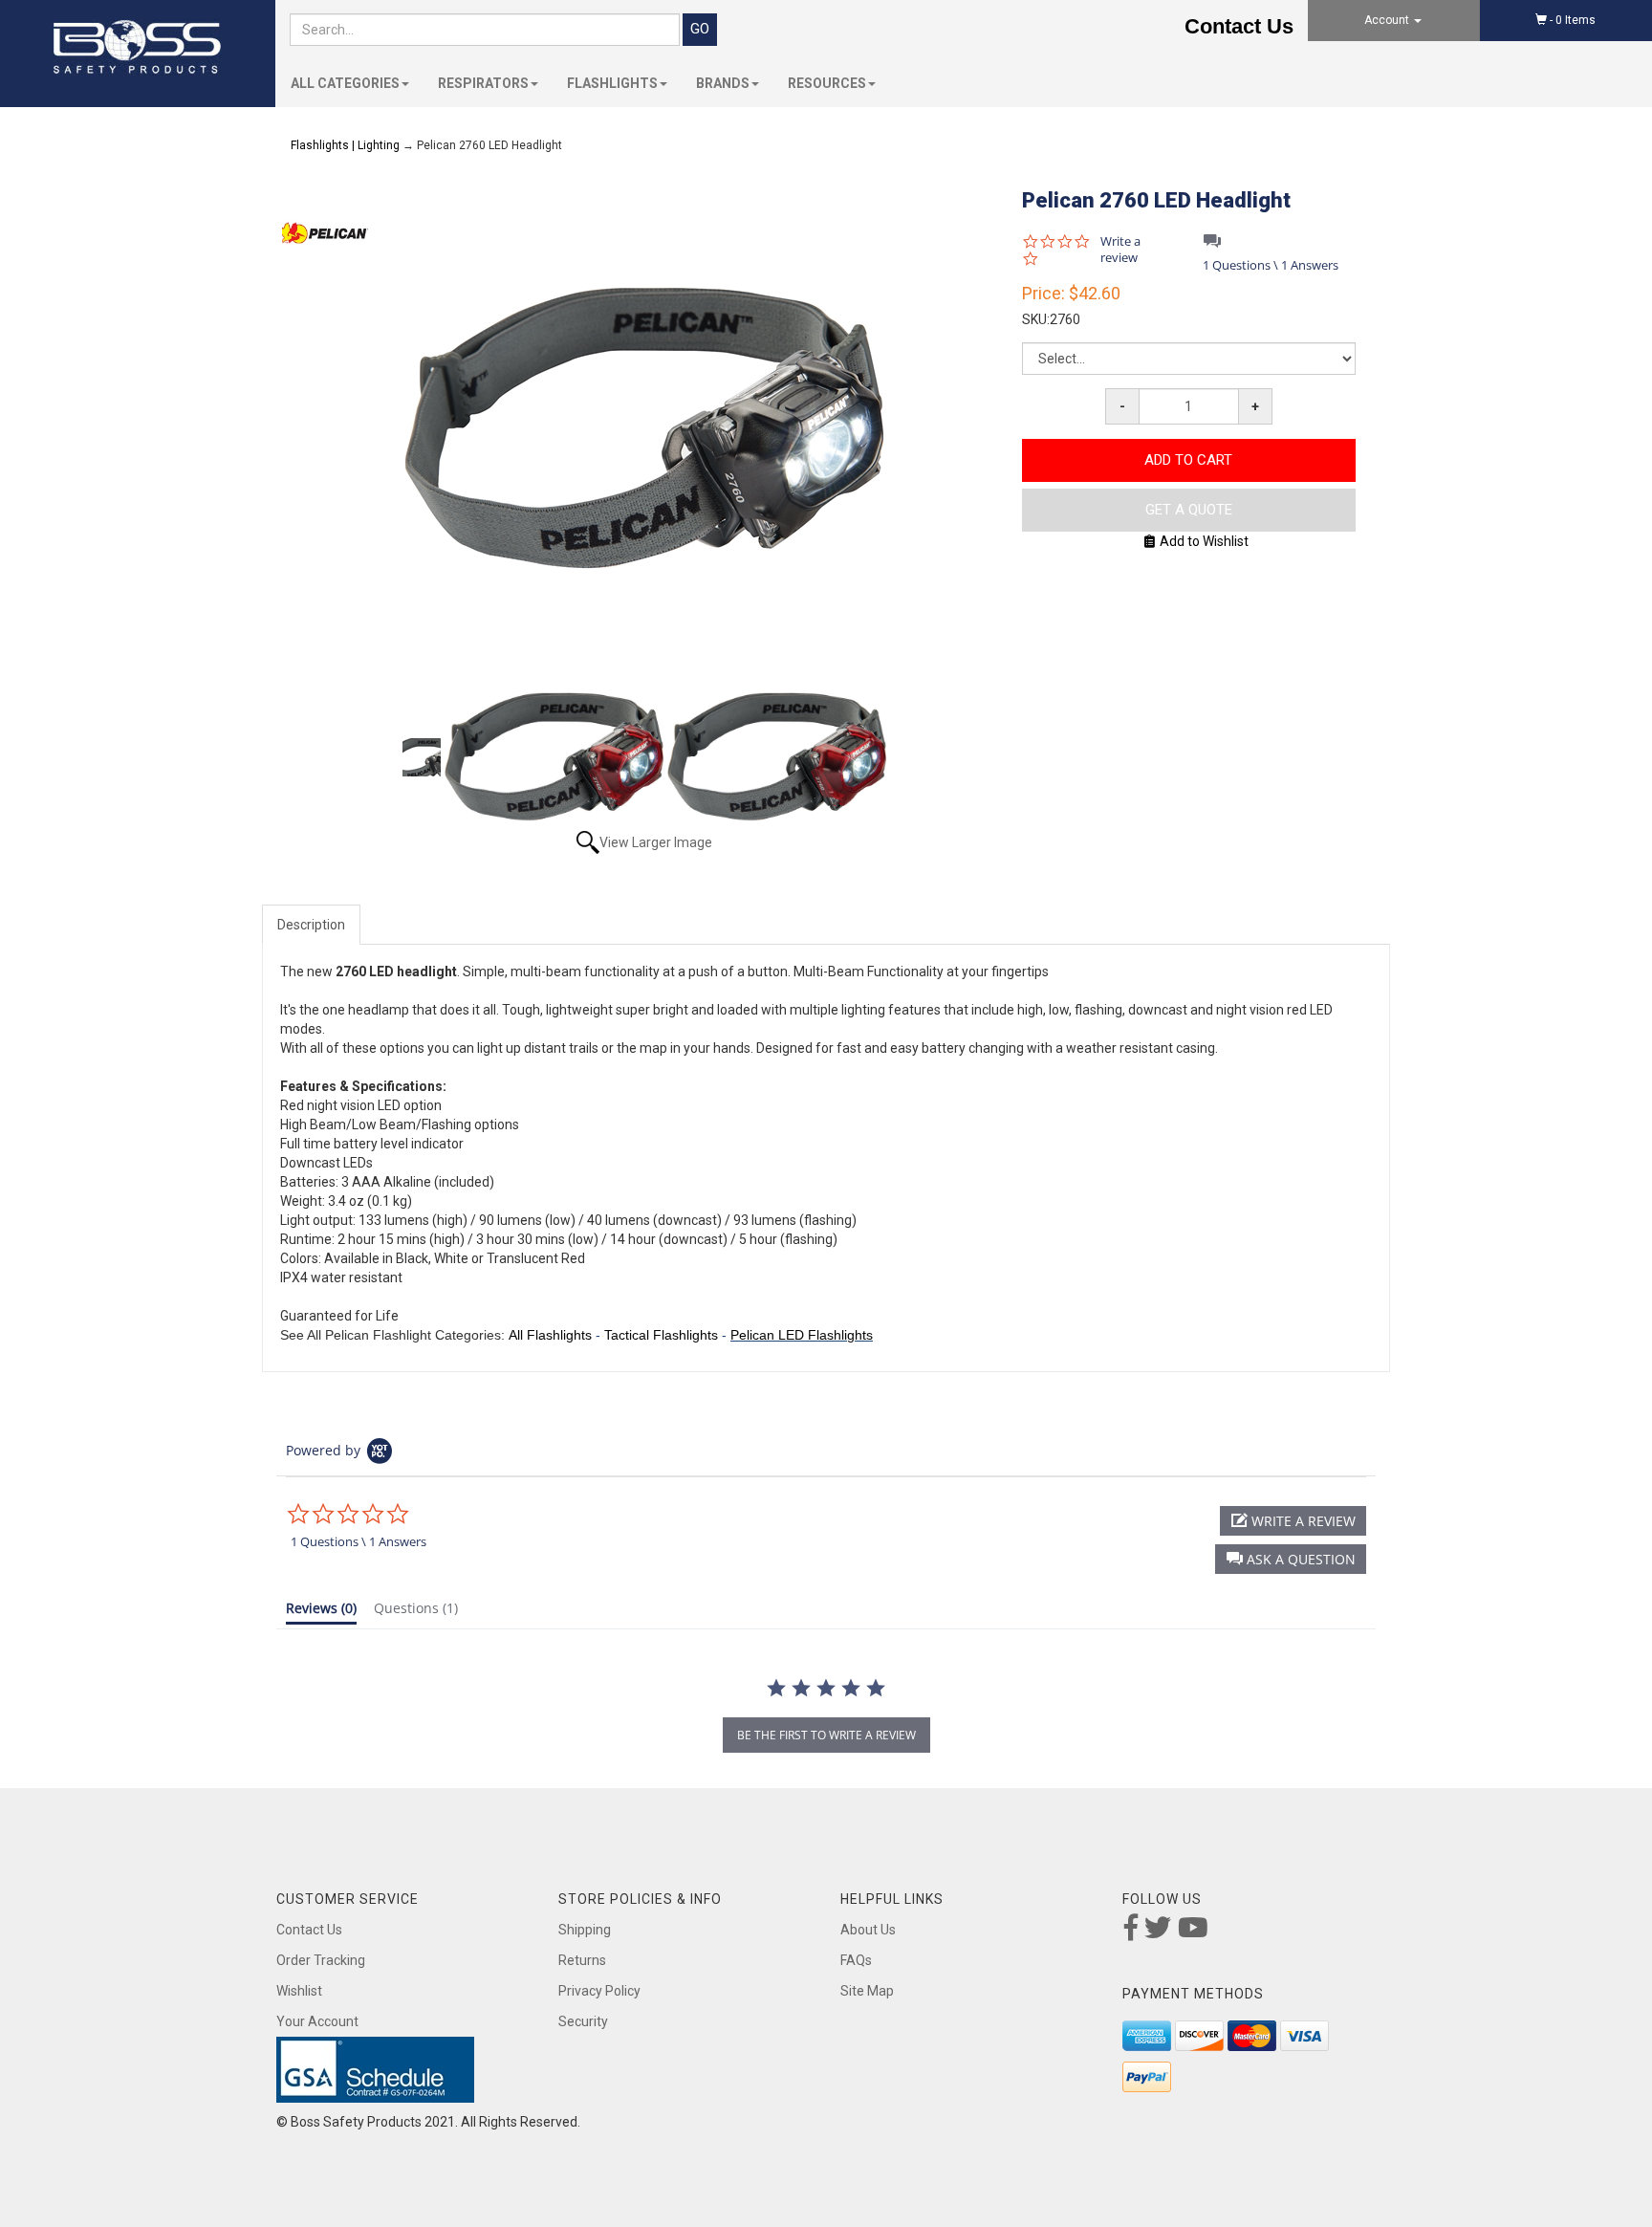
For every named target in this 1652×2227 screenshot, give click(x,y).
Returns (582, 1960)
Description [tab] (311, 925)
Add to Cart (1188, 460)
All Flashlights (550, 1335)
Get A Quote (1189, 510)
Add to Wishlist (1204, 541)
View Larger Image (656, 842)
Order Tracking (321, 1960)
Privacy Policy (599, 1991)
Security (583, 2021)
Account (1388, 20)
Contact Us (1239, 26)
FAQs (856, 1960)
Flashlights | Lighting (345, 145)
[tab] (321, 1612)
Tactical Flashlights (661, 1335)
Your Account (317, 2021)
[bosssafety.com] (138, 47)
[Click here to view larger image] (644, 428)
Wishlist (299, 1991)
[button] (1291, 1559)
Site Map (867, 1991)
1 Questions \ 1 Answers (1271, 265)
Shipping (585, 1930)
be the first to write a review (826, 1735)
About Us (868, 1930)
